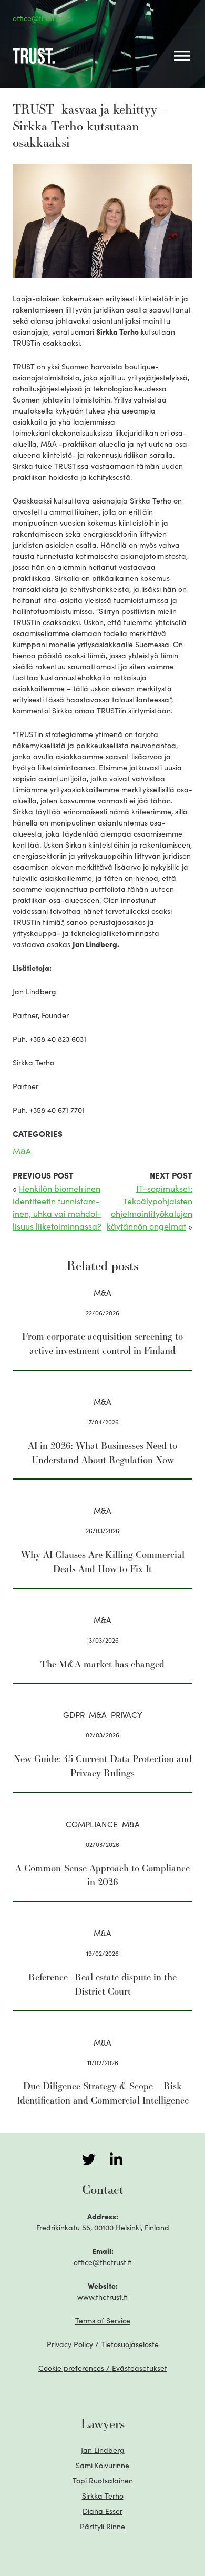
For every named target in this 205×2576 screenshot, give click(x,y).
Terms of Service (103, 2320)
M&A (22, 1151)
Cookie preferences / (103, 2368)
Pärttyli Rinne (102, 2526)
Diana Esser (102, 2511)
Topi (103, 2480)
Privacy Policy (70, 2344)
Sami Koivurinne (102, 2465)
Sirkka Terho (103, 2495)
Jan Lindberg (103, 2450)
